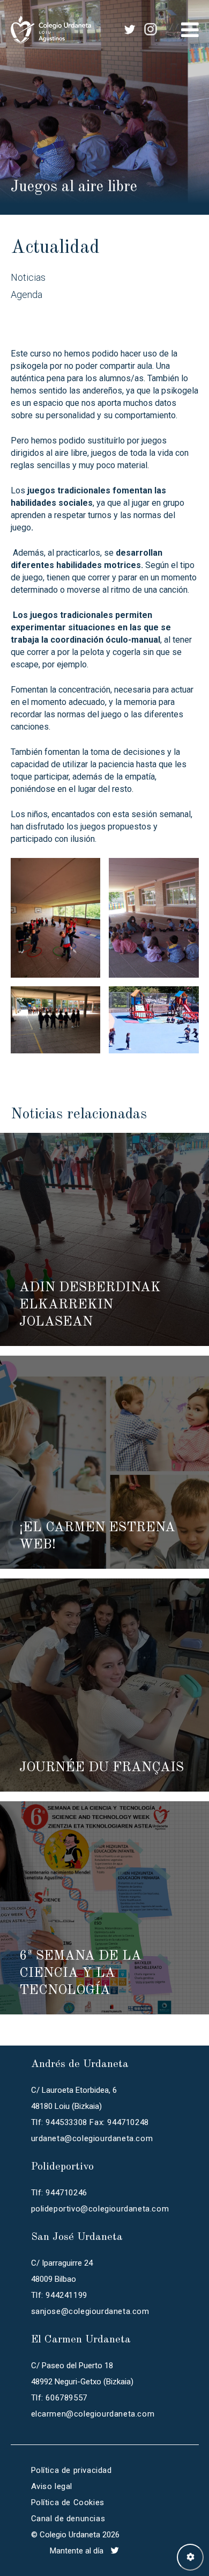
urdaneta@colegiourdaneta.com (92, 2138)
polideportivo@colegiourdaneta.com (100, 2209)
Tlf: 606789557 (59, 2398)
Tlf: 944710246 (59, 2193)
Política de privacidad (72, 2470)
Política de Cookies (68, 2502)
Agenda (27, 294)
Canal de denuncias (68, 2519)
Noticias (28, 277)
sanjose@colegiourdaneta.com (90, 2311)
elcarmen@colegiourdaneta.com (93, 2414)
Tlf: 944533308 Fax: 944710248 (90, 2122)
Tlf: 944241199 (59, 2295)
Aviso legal (52, 2486)
